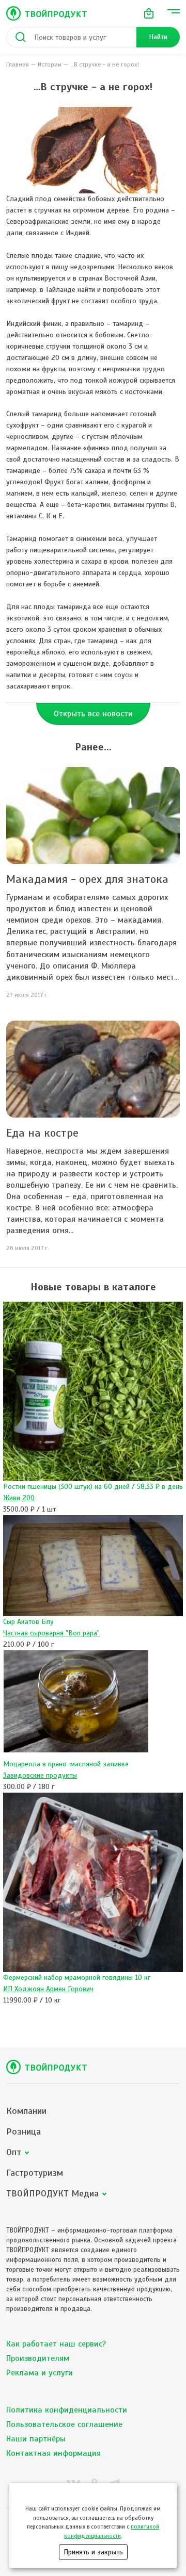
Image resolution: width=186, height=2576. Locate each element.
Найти (158, 37)
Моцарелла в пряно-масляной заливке (66, 1764)
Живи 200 (19, 1498)
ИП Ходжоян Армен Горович (48, 1989)
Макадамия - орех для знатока (87, 879)
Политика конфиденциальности (67, 2410)
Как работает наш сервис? (56, 2344)
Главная (18, 64)
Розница (24, 2132)
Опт (14, 2152)
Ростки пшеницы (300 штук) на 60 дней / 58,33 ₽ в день (93, 1487)
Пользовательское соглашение (64, 2424)
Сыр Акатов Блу (28, 1622)
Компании (26, 2111)
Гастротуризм (35, 2173)
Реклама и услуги (40, 2373)
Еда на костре (42, 1133)
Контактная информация (53, 2453)
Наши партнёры (36, 2439)
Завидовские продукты (40, 1775)
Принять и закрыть (93, 2552)
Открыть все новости (93, 714)
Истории (50, 64)
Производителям (38, 2358)
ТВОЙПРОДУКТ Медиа (52, 2194)
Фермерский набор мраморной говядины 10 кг (77, 1978)
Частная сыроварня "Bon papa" (51, 1633)
